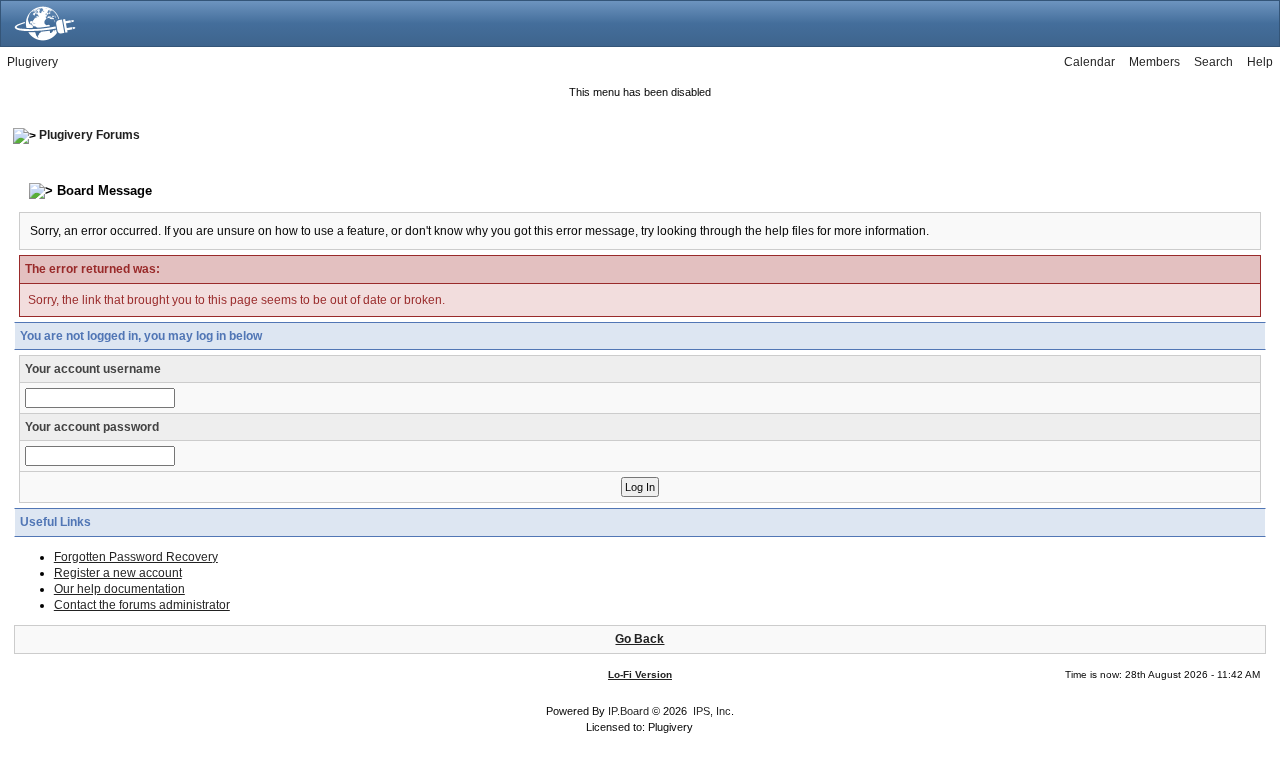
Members (1154, 62)
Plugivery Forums (89, 135)
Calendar (1089, 62)
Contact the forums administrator (142, 605)
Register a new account (118, 573)
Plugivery (32, 62)
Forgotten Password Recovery (136, 557)
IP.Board (628, 711)
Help (1260, 62)
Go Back (639, 639)
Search (1213, 62)
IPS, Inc (712, 711)
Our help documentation (119, 589)
